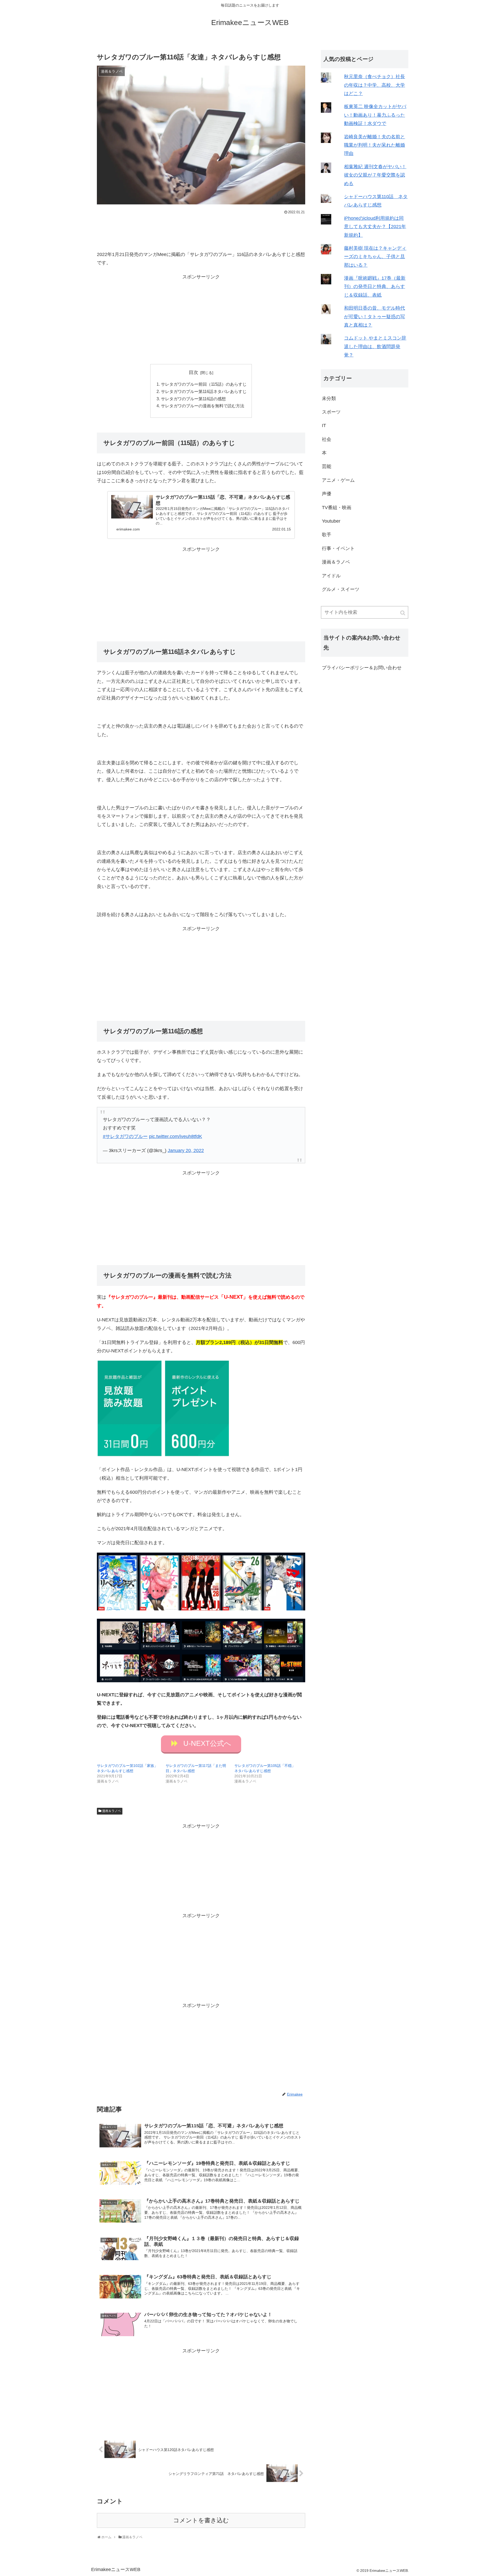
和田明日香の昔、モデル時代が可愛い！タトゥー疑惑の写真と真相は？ (374, 317)
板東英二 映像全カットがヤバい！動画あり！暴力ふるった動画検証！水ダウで (375, 115)
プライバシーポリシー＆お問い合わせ (362, 668)
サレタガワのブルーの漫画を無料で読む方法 (203, 406)
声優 (327, 494)
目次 (193, 372)
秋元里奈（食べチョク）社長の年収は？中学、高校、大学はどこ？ (374, 85)
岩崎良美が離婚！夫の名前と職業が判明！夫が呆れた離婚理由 (374, 145)
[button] (403, 613)
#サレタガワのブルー (125, 1136)
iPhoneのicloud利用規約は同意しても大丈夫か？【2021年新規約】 (375, 227)
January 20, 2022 (186, 1151)
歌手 (327, 535)
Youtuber (331, 521)
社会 (327, 439)
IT (324, 426)
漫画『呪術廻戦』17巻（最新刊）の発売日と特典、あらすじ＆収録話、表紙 (375, 287)
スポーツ (331, 412)
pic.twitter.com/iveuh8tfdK (176, 1136)
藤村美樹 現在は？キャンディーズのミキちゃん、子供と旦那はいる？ (375, 257)
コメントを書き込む (201, 2520)
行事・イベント (338, 548)
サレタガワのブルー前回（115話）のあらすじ (204, 384)
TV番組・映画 (337, 508)
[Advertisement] (201, 230)
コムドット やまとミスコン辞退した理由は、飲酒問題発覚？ (375, 346)
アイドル (331, 576)
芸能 (327, 466)
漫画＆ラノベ (111, 1811)
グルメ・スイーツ (341, 589)
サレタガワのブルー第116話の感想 (193, 399)
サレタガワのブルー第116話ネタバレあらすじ (204, 391)
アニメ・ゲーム (338, 480)
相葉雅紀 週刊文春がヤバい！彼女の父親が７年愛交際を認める (375, 175)
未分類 (329, 398)
